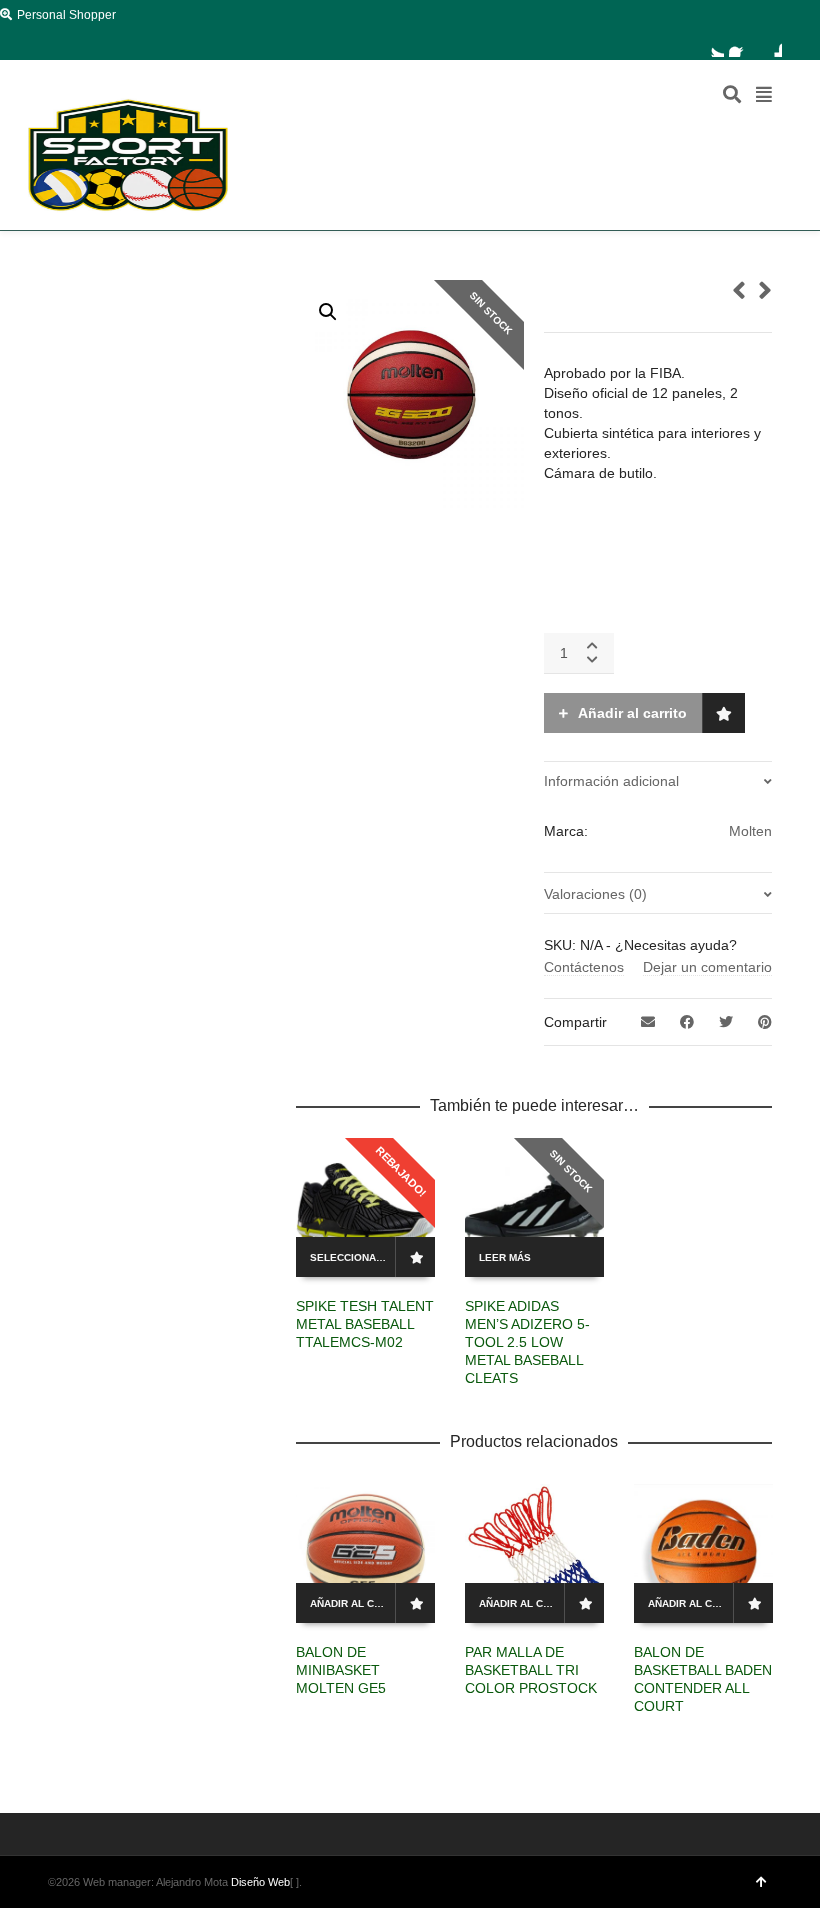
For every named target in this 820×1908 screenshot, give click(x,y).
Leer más (505, 1257)
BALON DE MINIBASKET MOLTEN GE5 (341, 1670)
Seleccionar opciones (355, 1257)
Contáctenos (584, 967)
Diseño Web (260, 1882)
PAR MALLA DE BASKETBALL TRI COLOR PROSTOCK (531, 1670)
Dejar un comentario (707, 967)
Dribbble (770, 45)
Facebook (741, 45)
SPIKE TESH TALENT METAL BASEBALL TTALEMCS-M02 (365, 1324)
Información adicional (611, 781)
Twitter (712, 45)
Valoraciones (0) (595, 894)
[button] (328, 312)
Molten (750, 831)
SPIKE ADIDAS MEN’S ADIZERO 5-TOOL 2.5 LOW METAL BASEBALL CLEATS (527, 1342)
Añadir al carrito (632, 713)
